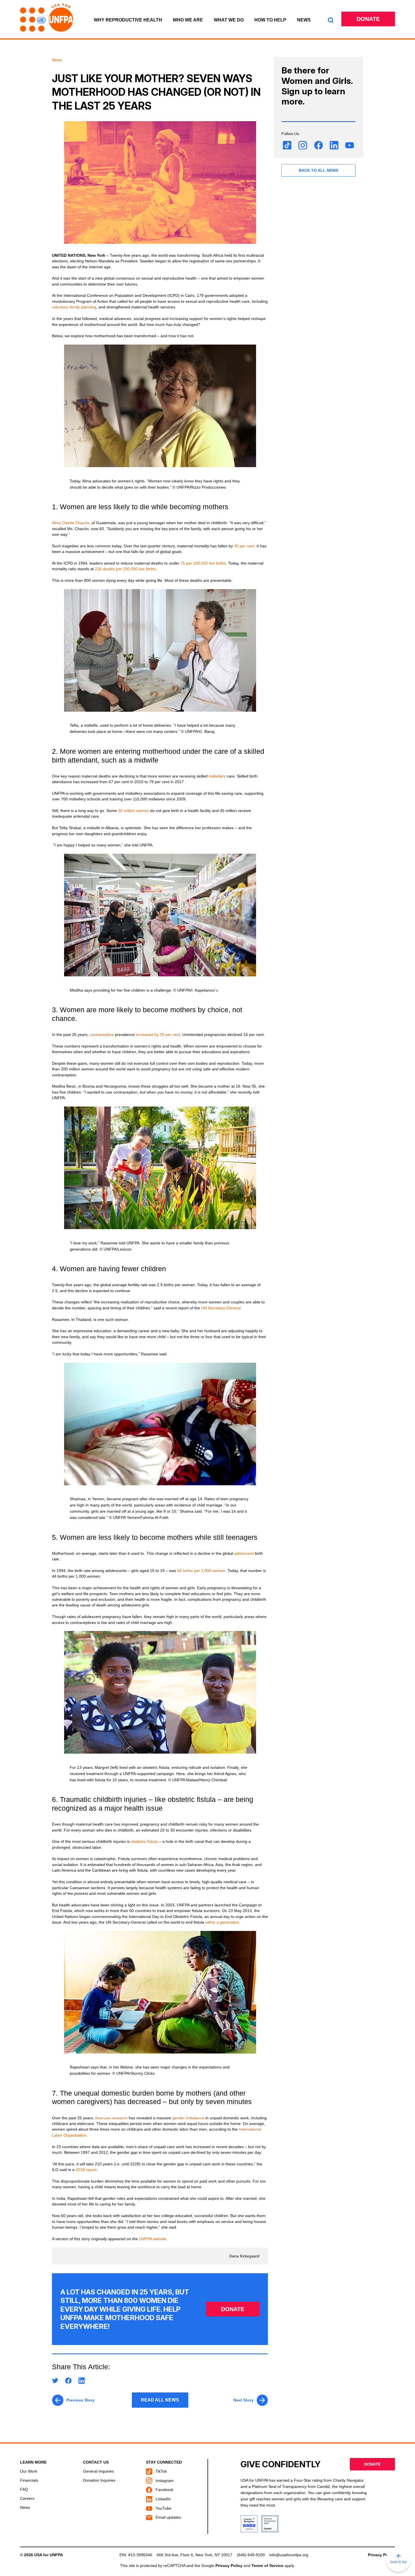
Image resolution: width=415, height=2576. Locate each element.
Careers (27, 2498)
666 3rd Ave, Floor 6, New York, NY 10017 (195, 2555)
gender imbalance (188, 2118)
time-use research (111, 2118)
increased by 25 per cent (158, 1035)
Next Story (243, 2400)
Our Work (29, 2471)
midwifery (218, 776)
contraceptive (102, 1035)
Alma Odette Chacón (71, 523)
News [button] (304, 20)
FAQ (24, 2489)
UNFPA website (153, 2239)
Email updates (168, 2517)
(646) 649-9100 (251, 2555)
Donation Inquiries (99, 2480)
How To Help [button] (270, 20)
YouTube (163, 2508)
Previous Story (80, 2400)
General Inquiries (98, 2471)
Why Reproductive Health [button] (128, 20)
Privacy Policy (381, 2555)
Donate (368, 19)
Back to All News (318, 170)
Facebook (164, 2490)
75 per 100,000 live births (203, 563)
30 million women (134, 811)
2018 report (86, 2170)
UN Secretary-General (221, 1308)
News (25, 2507)
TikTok (161, 2471)
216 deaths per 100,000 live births (125, 569)
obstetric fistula (144, 1841)
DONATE (233, 2309)
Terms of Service (267, 2566)
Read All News (160, 2400)
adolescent (245, 1553)
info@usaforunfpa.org (289, 2555)
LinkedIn (163, 2499)
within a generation (222, 1922)
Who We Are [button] (188, 20)
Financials (29, 2480)
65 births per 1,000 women (201, 1571)
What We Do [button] (229, 20)
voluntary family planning (74, 307)
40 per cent (244, 546)
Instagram (164, 2481)
